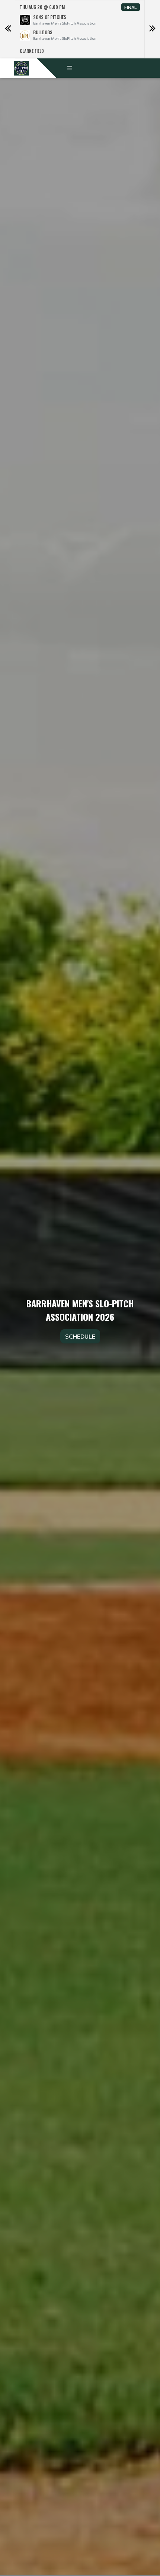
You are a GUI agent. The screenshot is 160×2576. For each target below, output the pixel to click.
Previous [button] (8, 29)
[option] (80, 29)
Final (131, 7)
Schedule (80, 1336)
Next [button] (152, 29)
